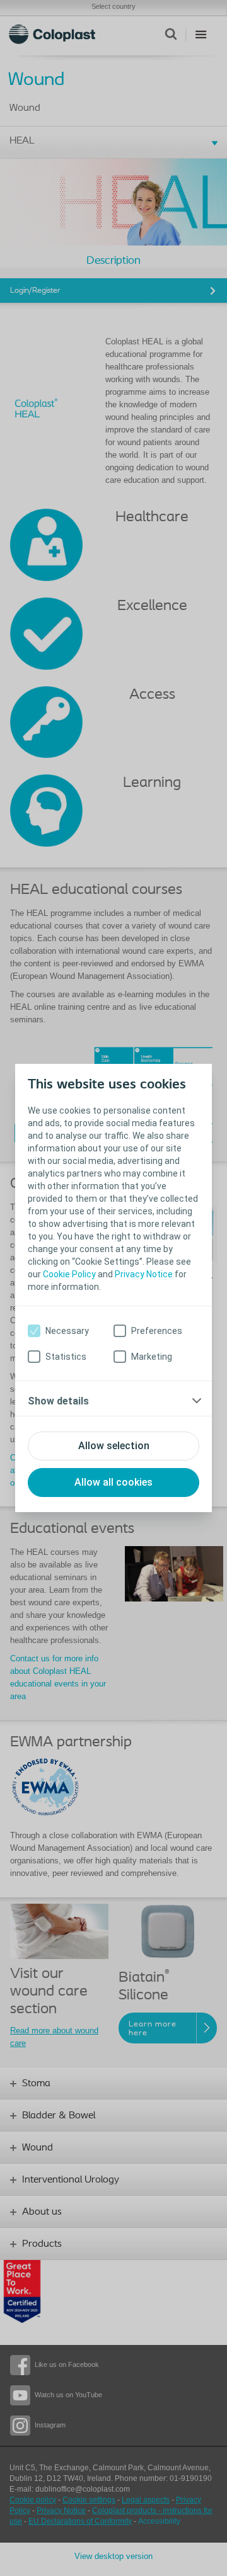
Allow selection (114, 1446)
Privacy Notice (144, 1274)
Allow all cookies (113, 1482)
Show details (58, 1401)
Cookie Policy (69, 1274)
